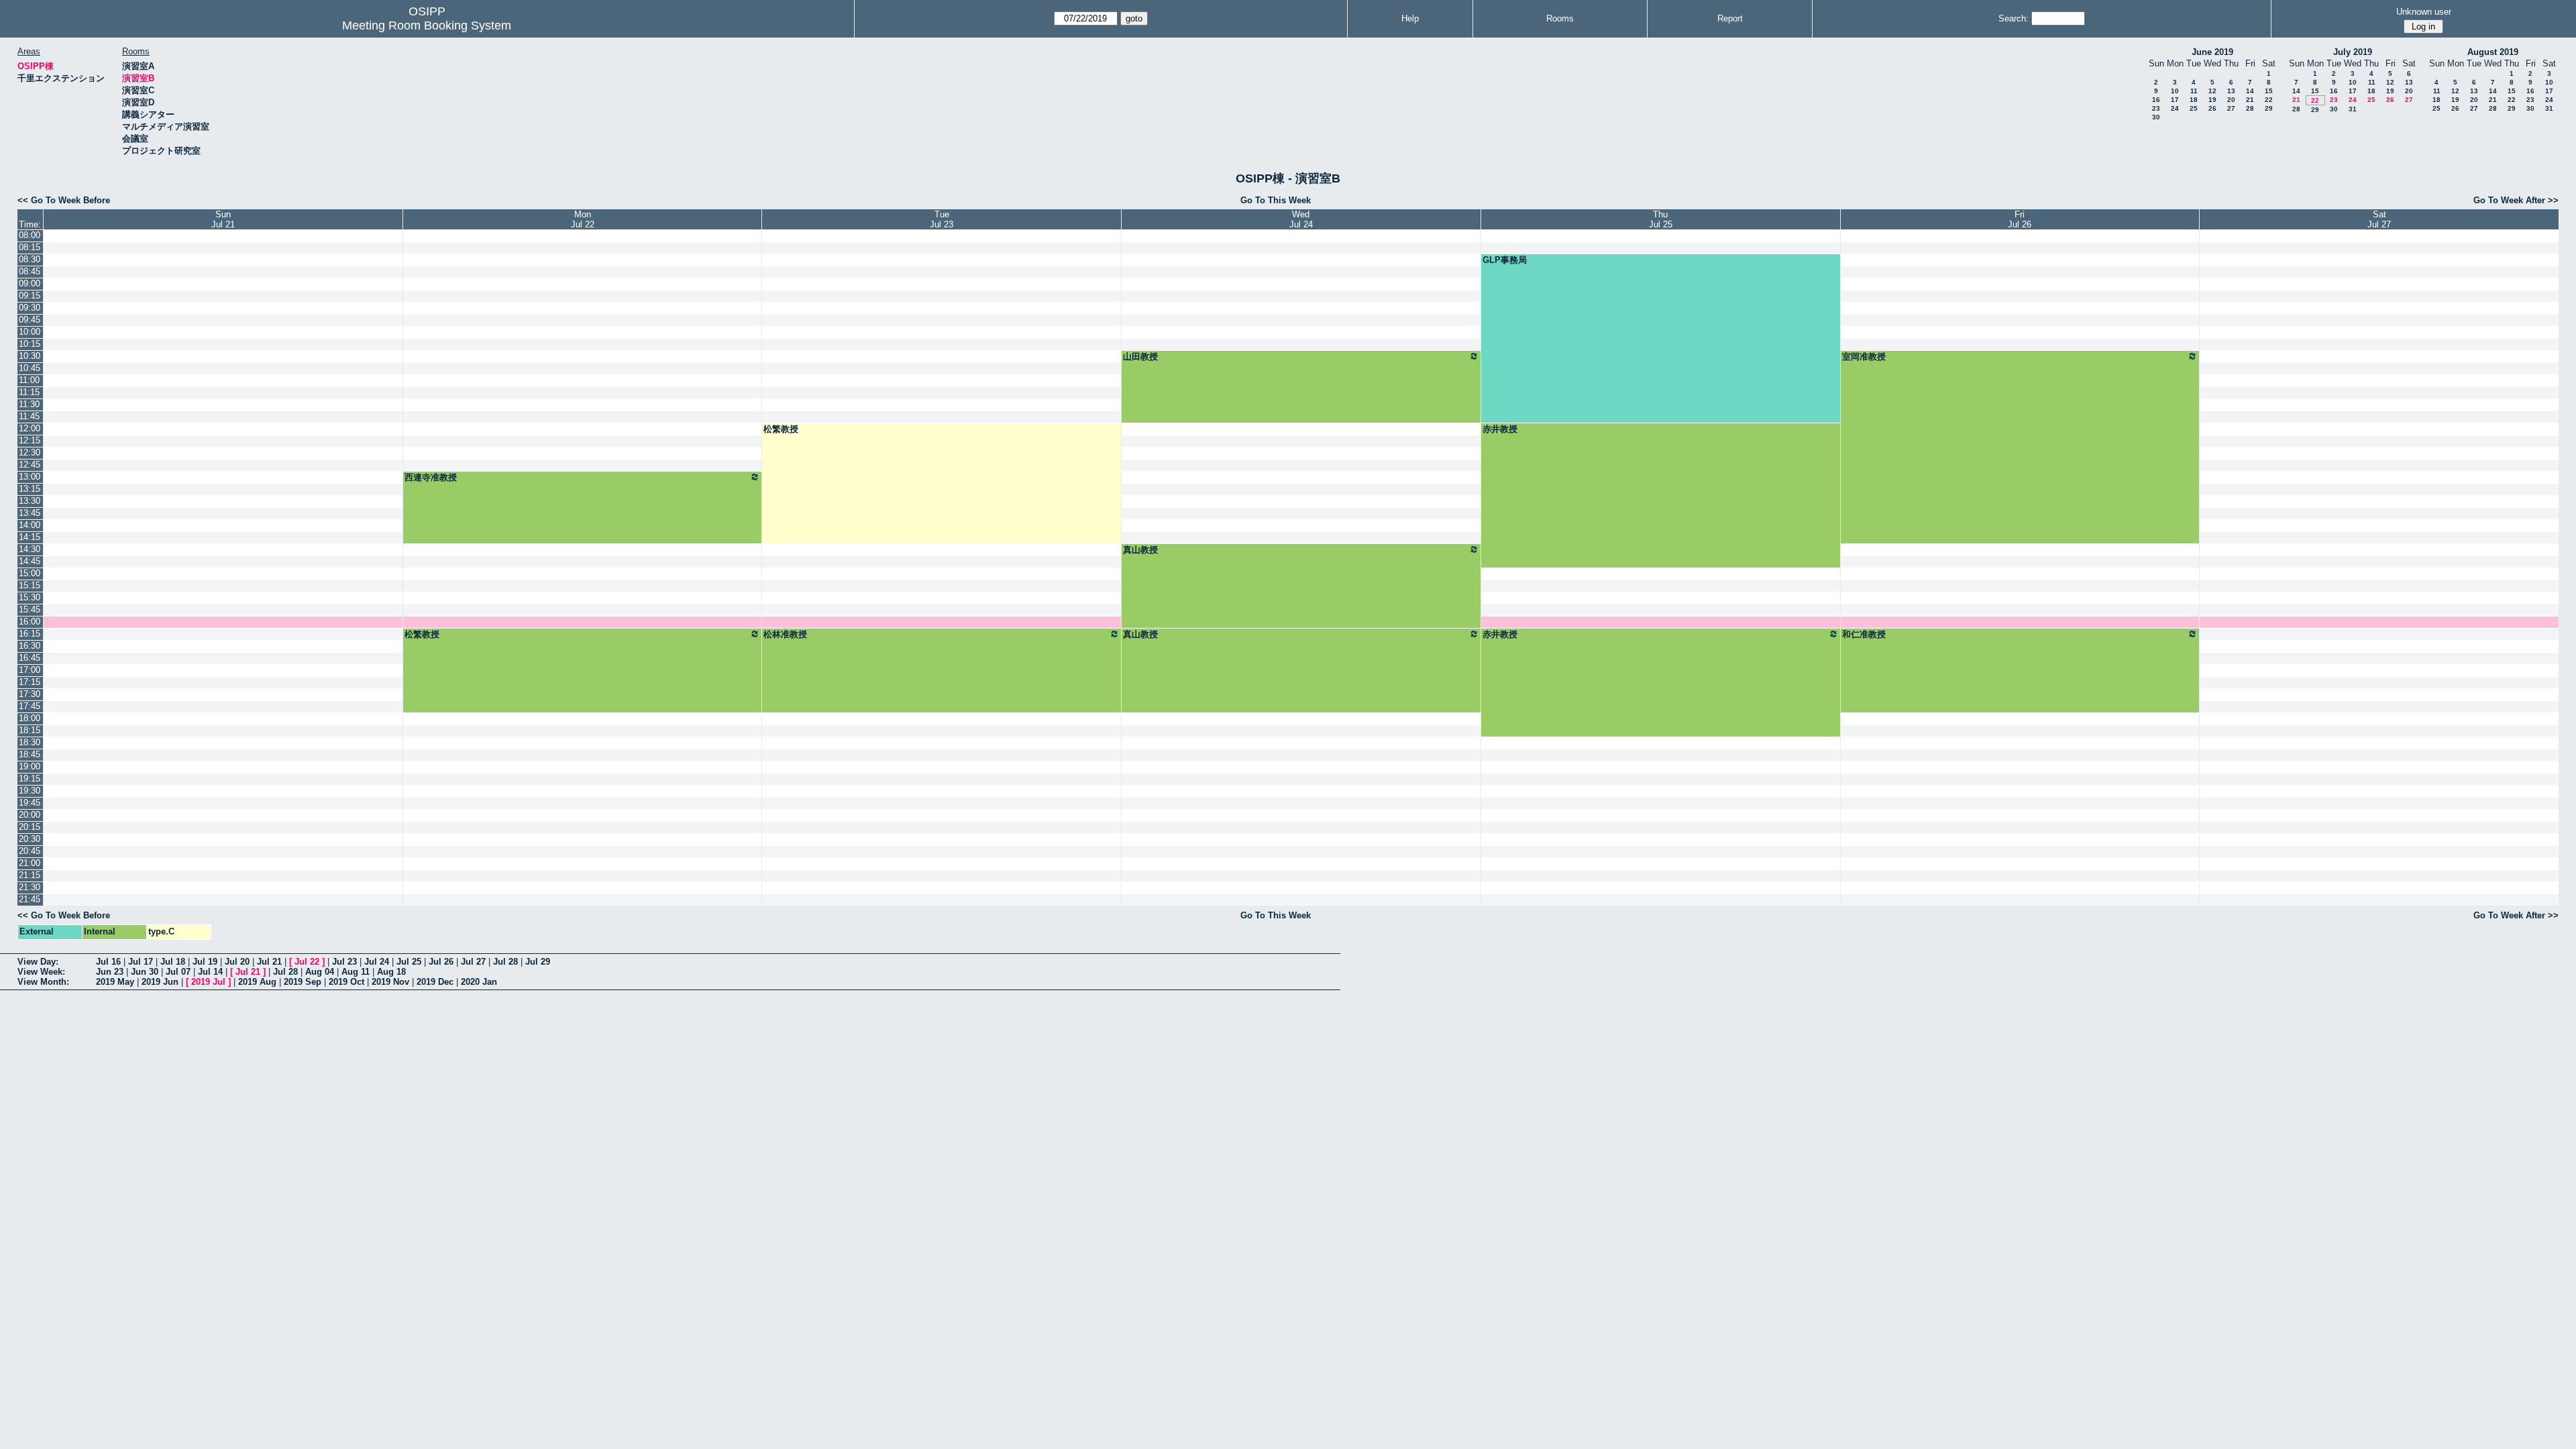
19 (2212, 100)
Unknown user (2424, 12)
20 (2231, 100)
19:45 (30, 803)
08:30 (30, 259)
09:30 (30, 308)
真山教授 (1140, 550)
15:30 (30, 597)
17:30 (30, 694)
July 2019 (2353, 52)
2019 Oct (346, 982)
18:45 (30, 754)
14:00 (30, 525)
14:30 (30, 549)
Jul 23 (344, 962)
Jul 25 (409, 962)
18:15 (30, 730)
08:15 (30, 247)
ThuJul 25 (1661, 219)
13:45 (30, 513)
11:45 (29, 416)
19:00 (30, 766)
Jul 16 (108, 962)
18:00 (30, 718)
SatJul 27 (2379, 219)
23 (2156, 108)
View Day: (38, 962)
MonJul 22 (583, 219)
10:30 (30, 356)
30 (2156, 117)
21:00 (30, 863)
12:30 (30, 452)
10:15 (30, 344)
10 (2175, 91)
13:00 (30, 477)
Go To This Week (1276, 200)
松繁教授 (781, 429)
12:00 (30, 428)
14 (2250, 91)
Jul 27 (473, 962)
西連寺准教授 (431, 477)
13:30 (30, 501)
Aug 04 (320, 972)
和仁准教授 (1864, 634)
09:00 (30, 283)
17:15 (30, 682)
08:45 (30, 271)
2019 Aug (257, 982)
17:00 (30, 670)
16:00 (30, 622)
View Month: (43, 982)
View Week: (41, 972)
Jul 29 (538, 962)
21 (2250, 100)
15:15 (30, 585)
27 (2231, 108)
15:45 (30, 609)
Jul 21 (269, 962)
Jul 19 (205, 962)
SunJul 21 (223, 219)
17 (2175, 100)
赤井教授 (1500, 429)
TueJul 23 (942, 219)
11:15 (29, 392)
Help (1410, 18)
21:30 (30, 887)
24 (2175, 108)
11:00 (29, 380)
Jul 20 (237, 962)
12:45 (30, 465)
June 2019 (2212, 52)
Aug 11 (356, 972)
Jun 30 (145, 972)
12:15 (30, 440)
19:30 (30, 791)
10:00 (30, 332)
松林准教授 (785, 634)
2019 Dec (435, 982)
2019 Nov (390, 982)
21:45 (30, 899)
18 (2194, 100)
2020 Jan (479, 982)
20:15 (30, 827)
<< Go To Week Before (64, 200)
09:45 (30, 320)
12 (2212, 91)
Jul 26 (441, 962)
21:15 (30, 875)
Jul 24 (377, 962)
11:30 (29, 404)
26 (2212, 108)
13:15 (30, 489)
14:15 (30, 537)
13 (2231, 91)
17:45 (30, 706)
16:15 (30, 634)
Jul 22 (307, 962)
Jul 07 (178, 972)
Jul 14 (210, 972)
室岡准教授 (1864, 357)
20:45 (30, 851)
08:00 (30, 235)
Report (1730, 18)
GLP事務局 (1505, 260)
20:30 (30, 839)
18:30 (30, 742)
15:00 (30, 573)
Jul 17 (141, 962)
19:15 (30, 779)
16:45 (30, 658)
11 (2194, 91)
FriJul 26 (2020, 219)
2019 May (115, 982)
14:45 (30, 561)
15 (2269, 91)
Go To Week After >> (2516, 200)
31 (2353, 109)
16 (2156, 100)
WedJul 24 (1301, 219)
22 (2269, 100)
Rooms (1560, 18)
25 (2194, 108)
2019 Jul (208, 982)
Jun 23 (110, 972)
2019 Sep (303, 982)
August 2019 (2493, 52)
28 (2250, 108)
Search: (2014, 18)
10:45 (30, 368)
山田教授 (1140, 357)
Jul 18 (173, 962)
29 (2269, 108)
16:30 (30, 646)
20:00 (30, 815)
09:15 (30, 296)
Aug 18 (391, 972)
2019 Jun (160, 982)
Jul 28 (505, 962)
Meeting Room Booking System (427, 25)
